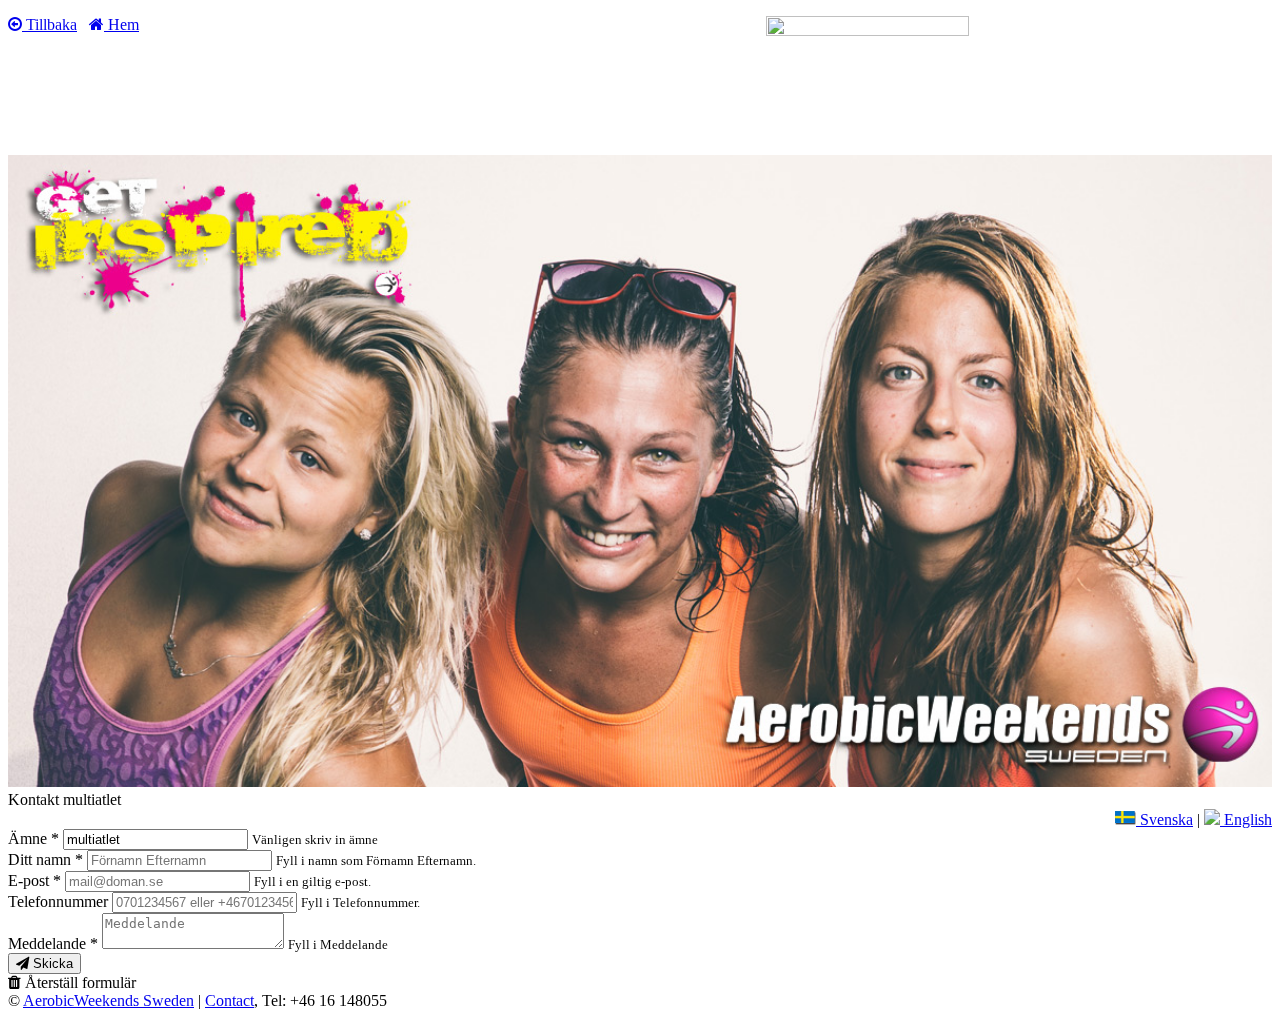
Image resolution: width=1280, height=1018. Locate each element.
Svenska (1164, 819)
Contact (229, 1000)
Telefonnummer (60, 901)
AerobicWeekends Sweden (108, 1000)
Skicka (51, 963)
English (1246, 819)
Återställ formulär (78, 982)
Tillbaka (49, 24)
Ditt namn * (47, 859)
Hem (121, 24)
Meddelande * (198, 943)
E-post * (36, 880)
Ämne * (35, 838)
